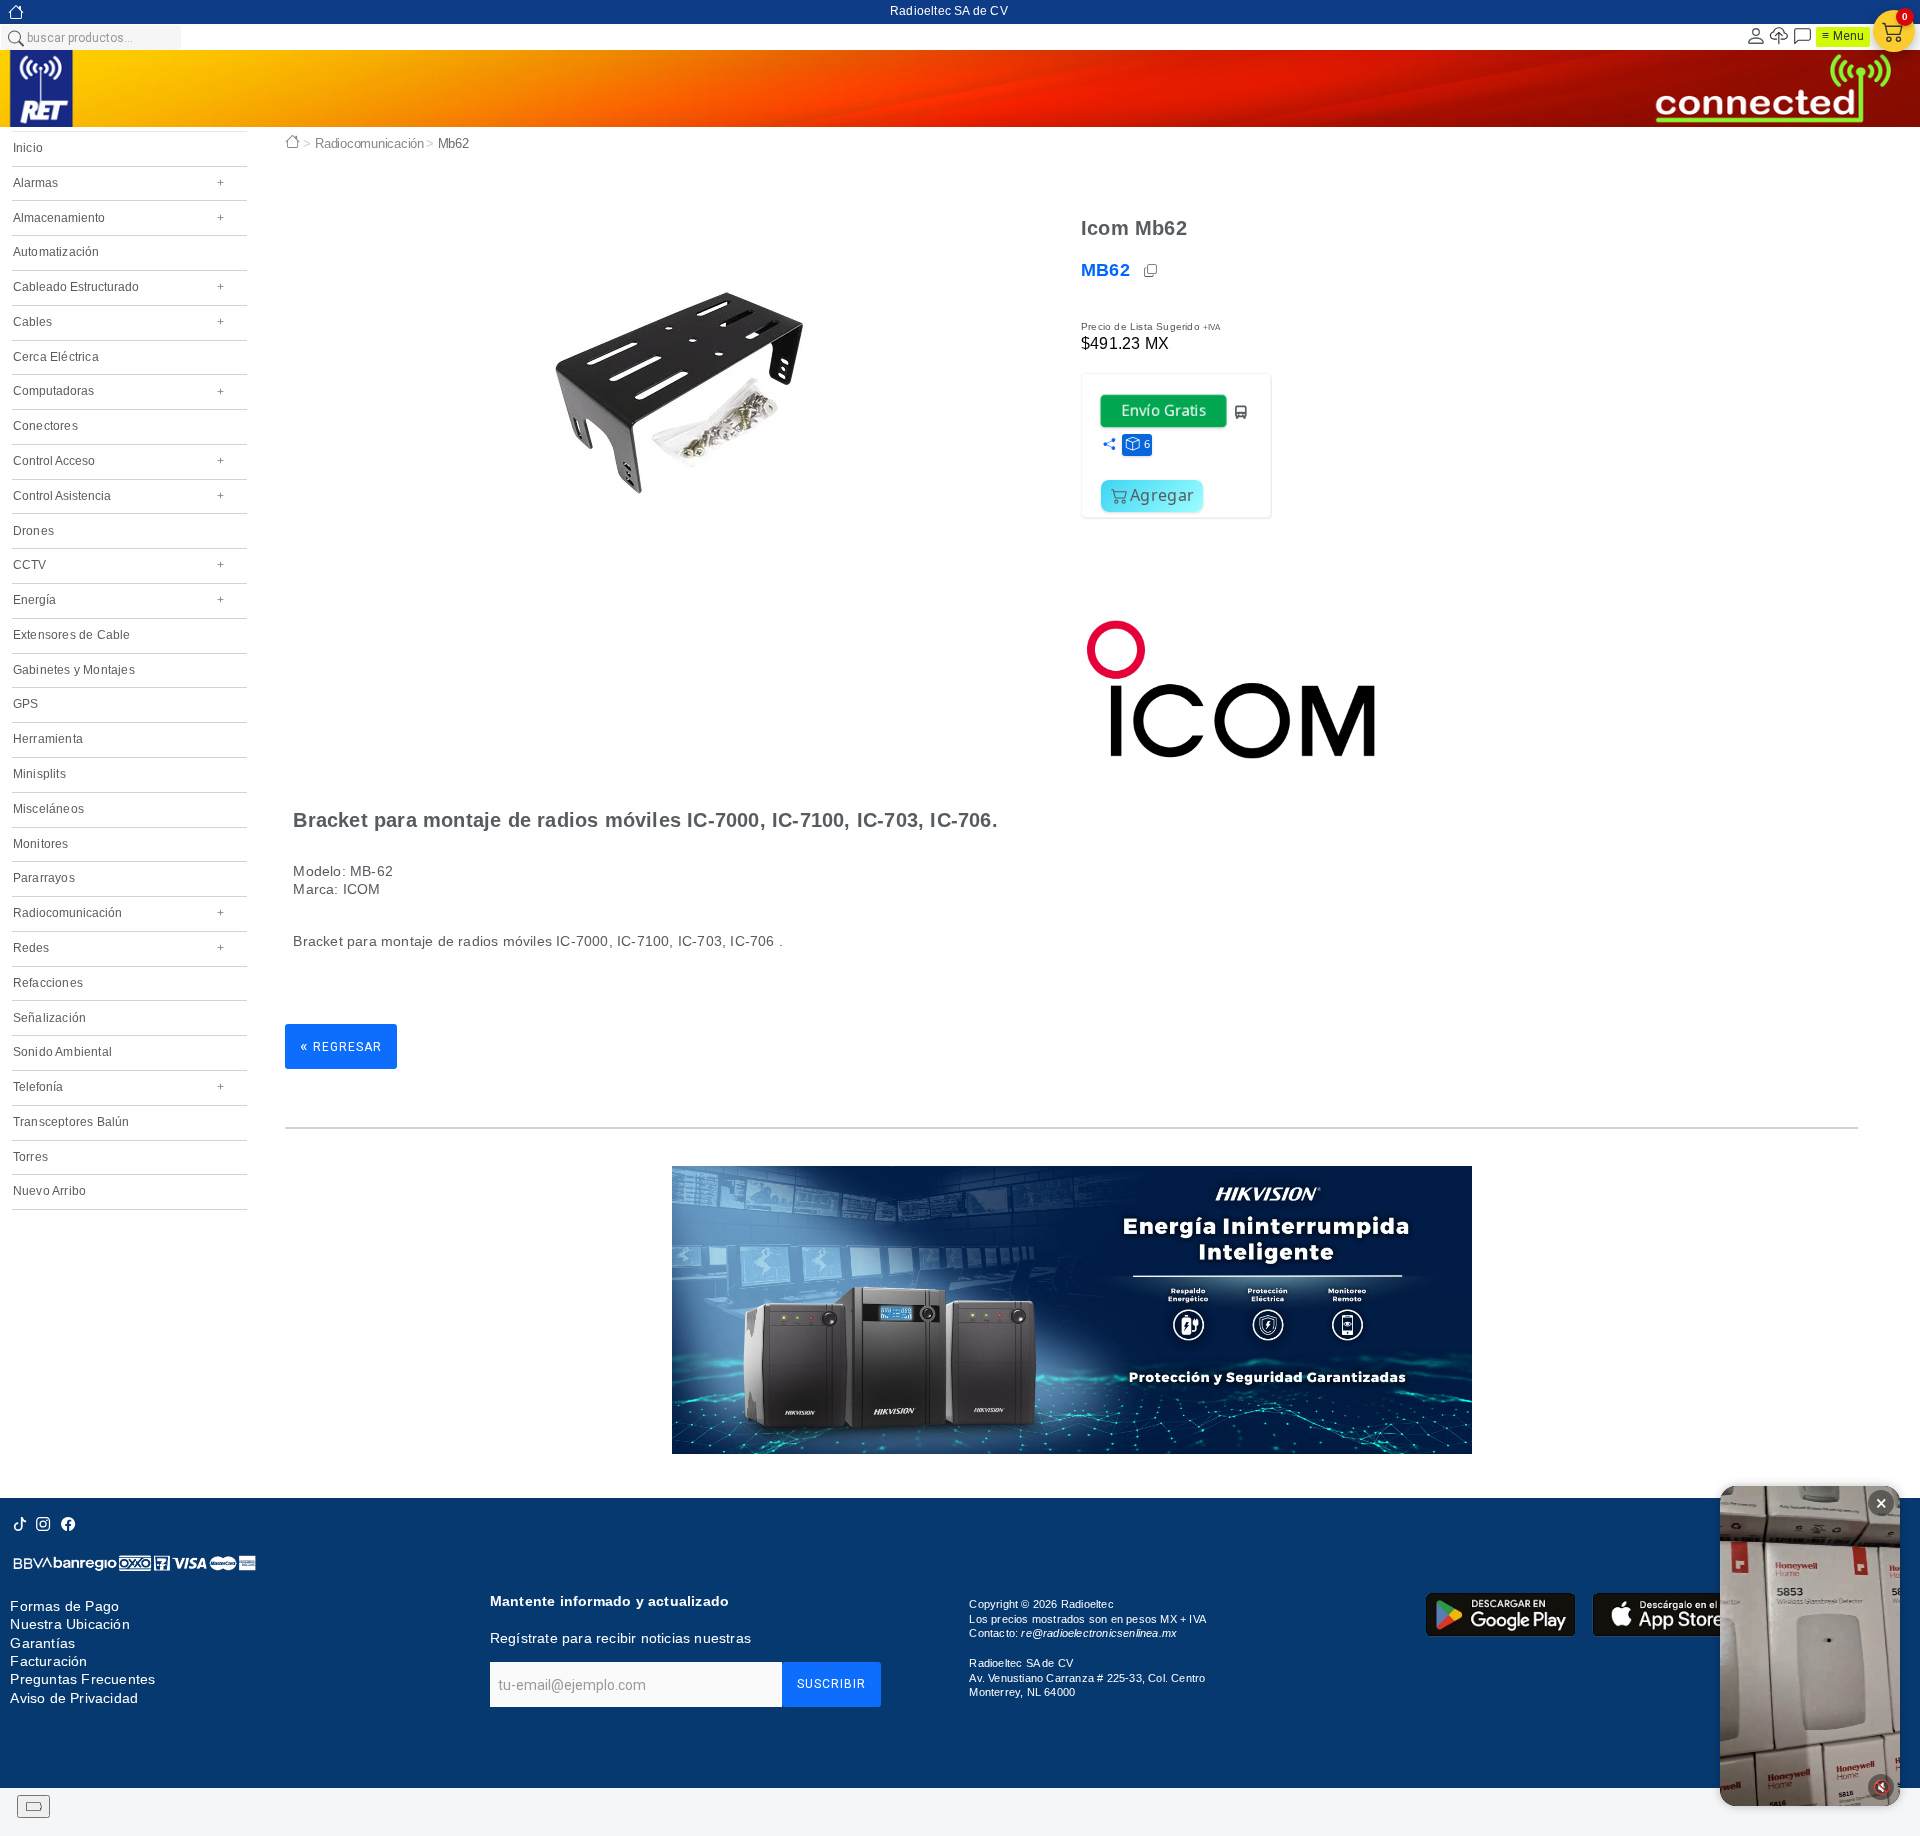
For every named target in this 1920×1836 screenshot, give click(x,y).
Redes (118, 948)
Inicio (28, 148)
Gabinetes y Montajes (74, 670)
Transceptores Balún (71, 1122)
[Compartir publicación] (1109, 445)
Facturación (48, 1661)
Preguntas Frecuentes (82, 1679)
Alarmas (118, 183)
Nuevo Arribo (49, 1191)
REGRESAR (341, 1045)
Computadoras (118, 391)
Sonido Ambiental (62, 1052)
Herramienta (48, 739)
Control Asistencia (118, 496)
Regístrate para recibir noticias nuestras (620, 1638)
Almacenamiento (118, 218)
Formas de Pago (64, 1606)
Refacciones (48, 983)
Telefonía (118, 1087)
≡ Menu (1843, 36)
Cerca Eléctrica (56, 357)
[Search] (15, 37)
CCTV (118, 565)
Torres (30, 1157)
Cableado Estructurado (118, 287)
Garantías (42, 1643)
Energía (118, 600)
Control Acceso (118, 461)
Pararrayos (44, 878)
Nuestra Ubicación (69, 1624)
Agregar (1162, 495)
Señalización (49, 1018)
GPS (26, 704)
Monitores (41, 844)
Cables (118, 322)
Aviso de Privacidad (74, 1698)
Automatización (56, 252)
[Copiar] (1152, 271)
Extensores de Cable (72, 635)
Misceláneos (48, 809)
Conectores (45, 426)
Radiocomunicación (118, 913)
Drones (33, 531)
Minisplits (39, 774)
